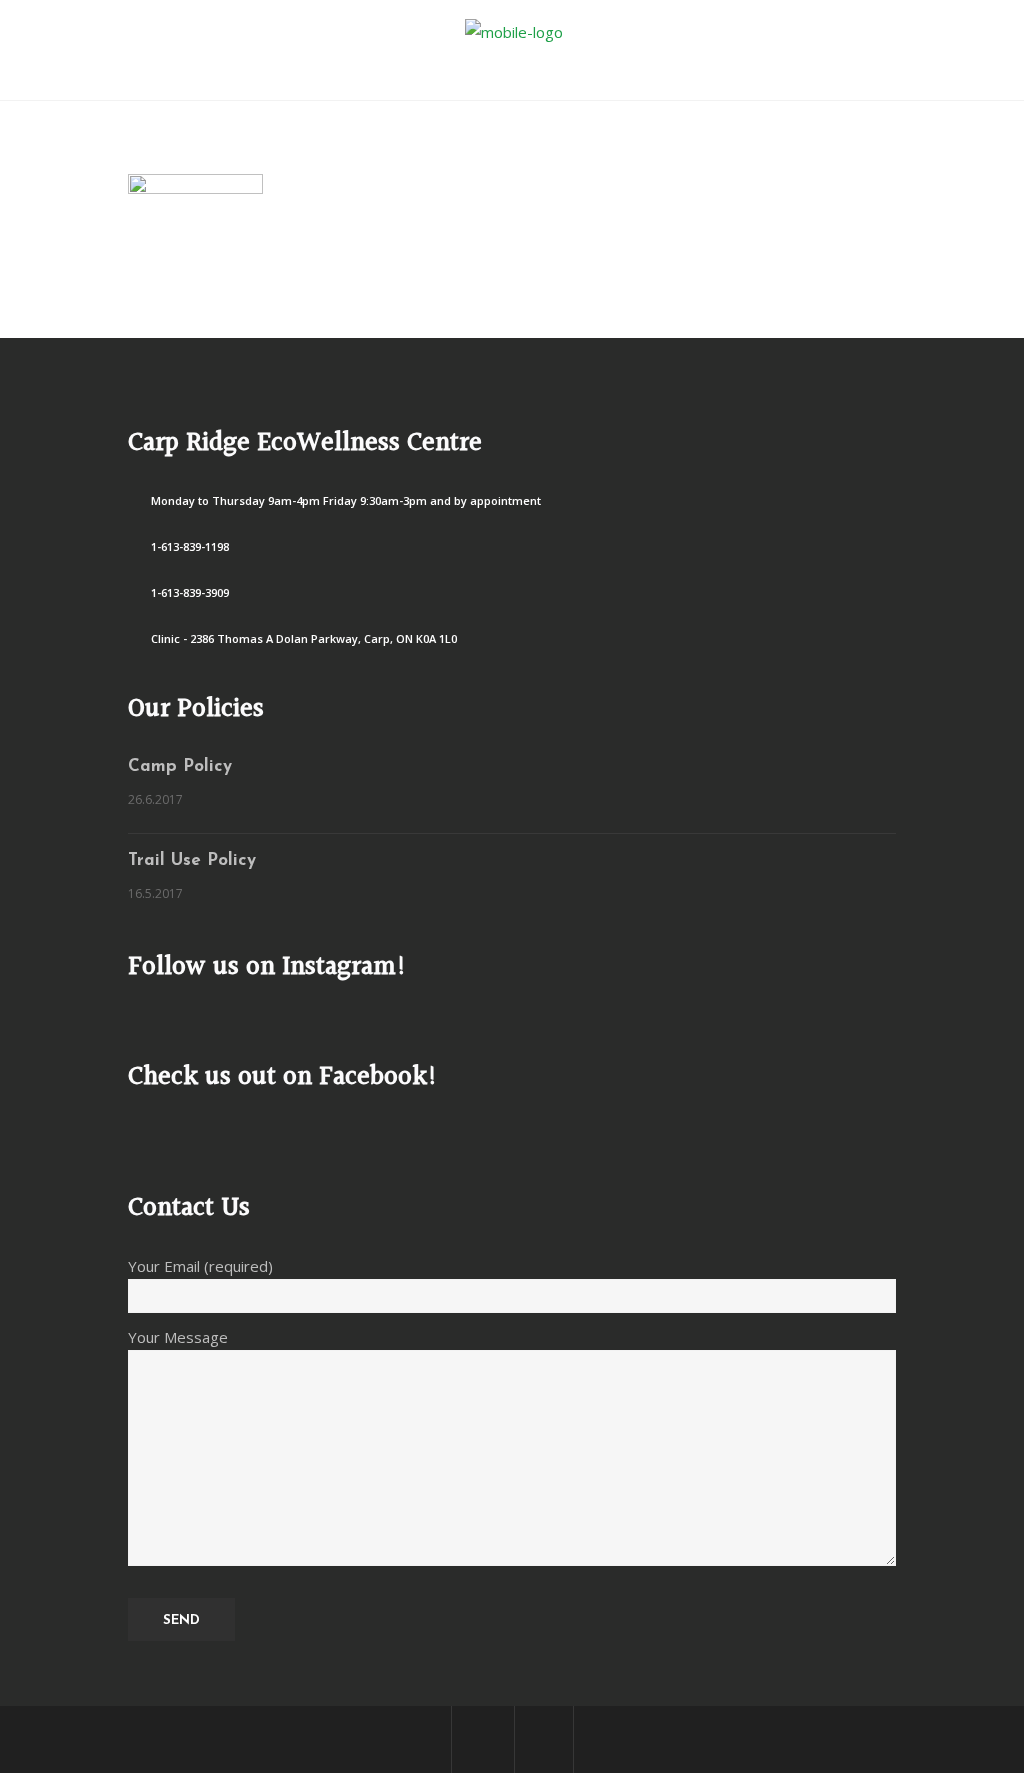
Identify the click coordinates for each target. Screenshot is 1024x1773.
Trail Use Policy (192, 860)
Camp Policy (180, 766)
